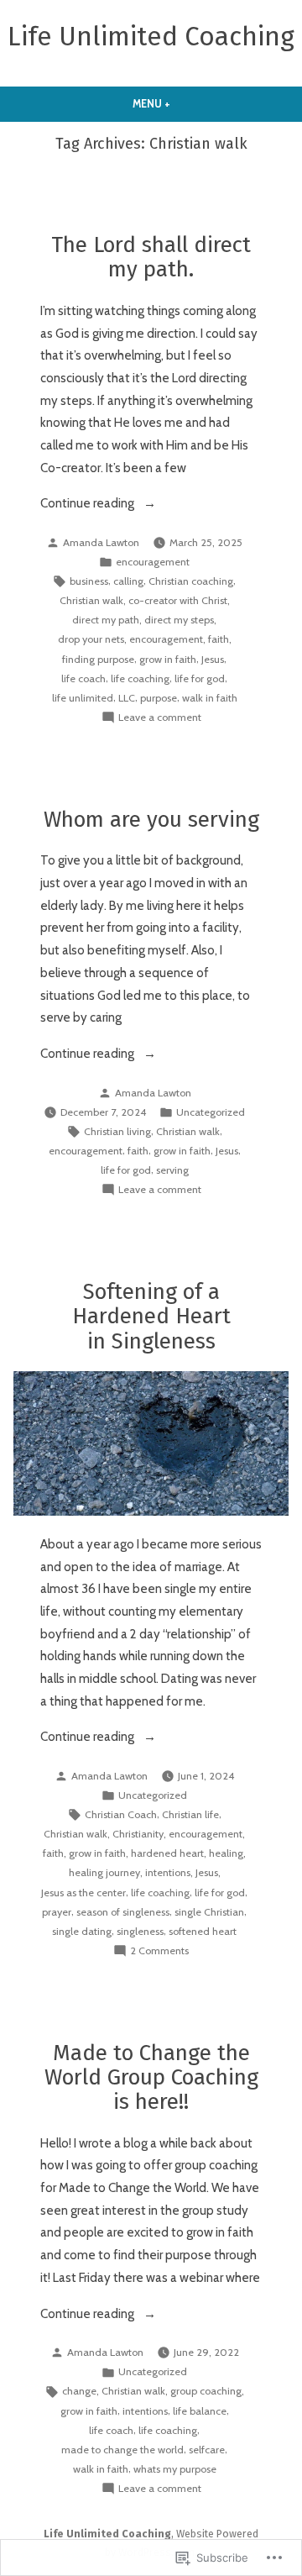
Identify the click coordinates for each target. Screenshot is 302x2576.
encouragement (153, 562)
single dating (82, 1931)
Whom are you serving (151, 820)
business (89, 581)
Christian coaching (191, 581)
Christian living (117, 1131)
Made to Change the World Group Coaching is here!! (151, 2077)
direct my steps (179, 620)
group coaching (206, 2391)
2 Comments (159, 1952)
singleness (140, 1931)
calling (128, 581)
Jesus (213, 659)
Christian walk (91, 600)
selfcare (207, 2450)
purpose (159, 698)
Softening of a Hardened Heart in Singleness (151, 1316)
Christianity (138, 1834)
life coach (83, 678)
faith (219, 639)
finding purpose (98, 659)
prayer (57, 1912)
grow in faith (168, 659)
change (79, 2391)
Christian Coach (121, 1814)
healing (226, 1853)
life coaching (140, 678)
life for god (200, 678)
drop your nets (91, 639)
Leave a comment (160, 718)
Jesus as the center (83, 1893)
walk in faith (210, 698)
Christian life (190, 1814)
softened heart (203, 1931)
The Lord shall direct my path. (151, 257)
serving (172, 1170)
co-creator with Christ (178, 600)
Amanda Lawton (101, 542)
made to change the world (122, 2450)
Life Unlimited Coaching (151, 37)
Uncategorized (211, 1112)
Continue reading (89, 505)
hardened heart (167, 1853)
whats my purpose (175, 2469)
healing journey (104, 1872)
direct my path (106, 620)
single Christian (209, 1912)
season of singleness (123, 1912)
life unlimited (83, 698)
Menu (182, 104)
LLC (127, 698)
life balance (200, 2411)
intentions (168, 1872)
